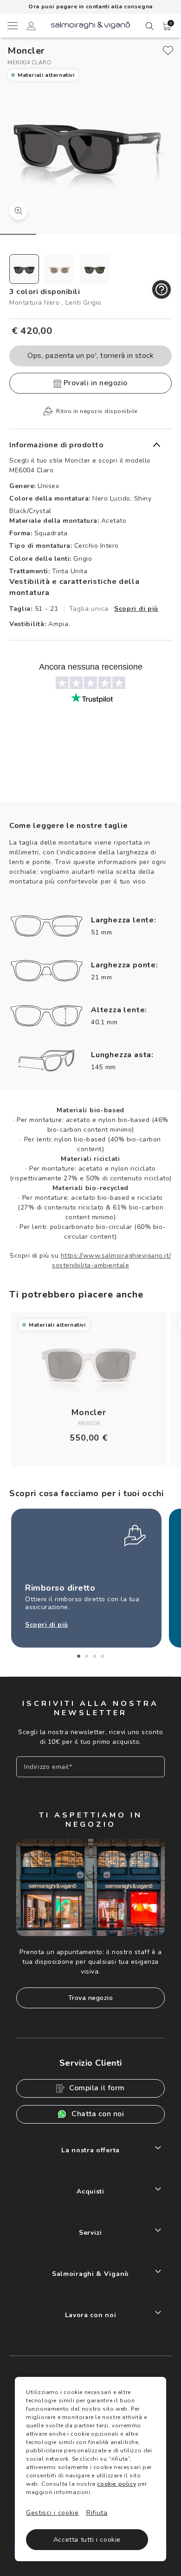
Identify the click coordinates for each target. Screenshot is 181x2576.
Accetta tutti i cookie (87, 2540)
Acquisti (90, 2191)
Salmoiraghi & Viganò (90, 2274)
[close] (168, 50)
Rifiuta (97, 2513)
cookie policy (116, 2484)
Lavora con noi (91, 2315)
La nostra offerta (90, 2150)
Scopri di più (136, 609)
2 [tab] (87, 1656)
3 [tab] (94, 1656)
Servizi (90, 2233)
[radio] (24, 269)
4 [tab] (102, 1656)
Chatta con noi (98, 2114)
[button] (167, 26)
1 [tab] (79, 1656)
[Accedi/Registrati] (31, 27)
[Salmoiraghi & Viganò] (90, 25)
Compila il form (97, 2088)
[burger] (12, 25)
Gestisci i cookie (52, 2513)
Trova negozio (91, 1998)
